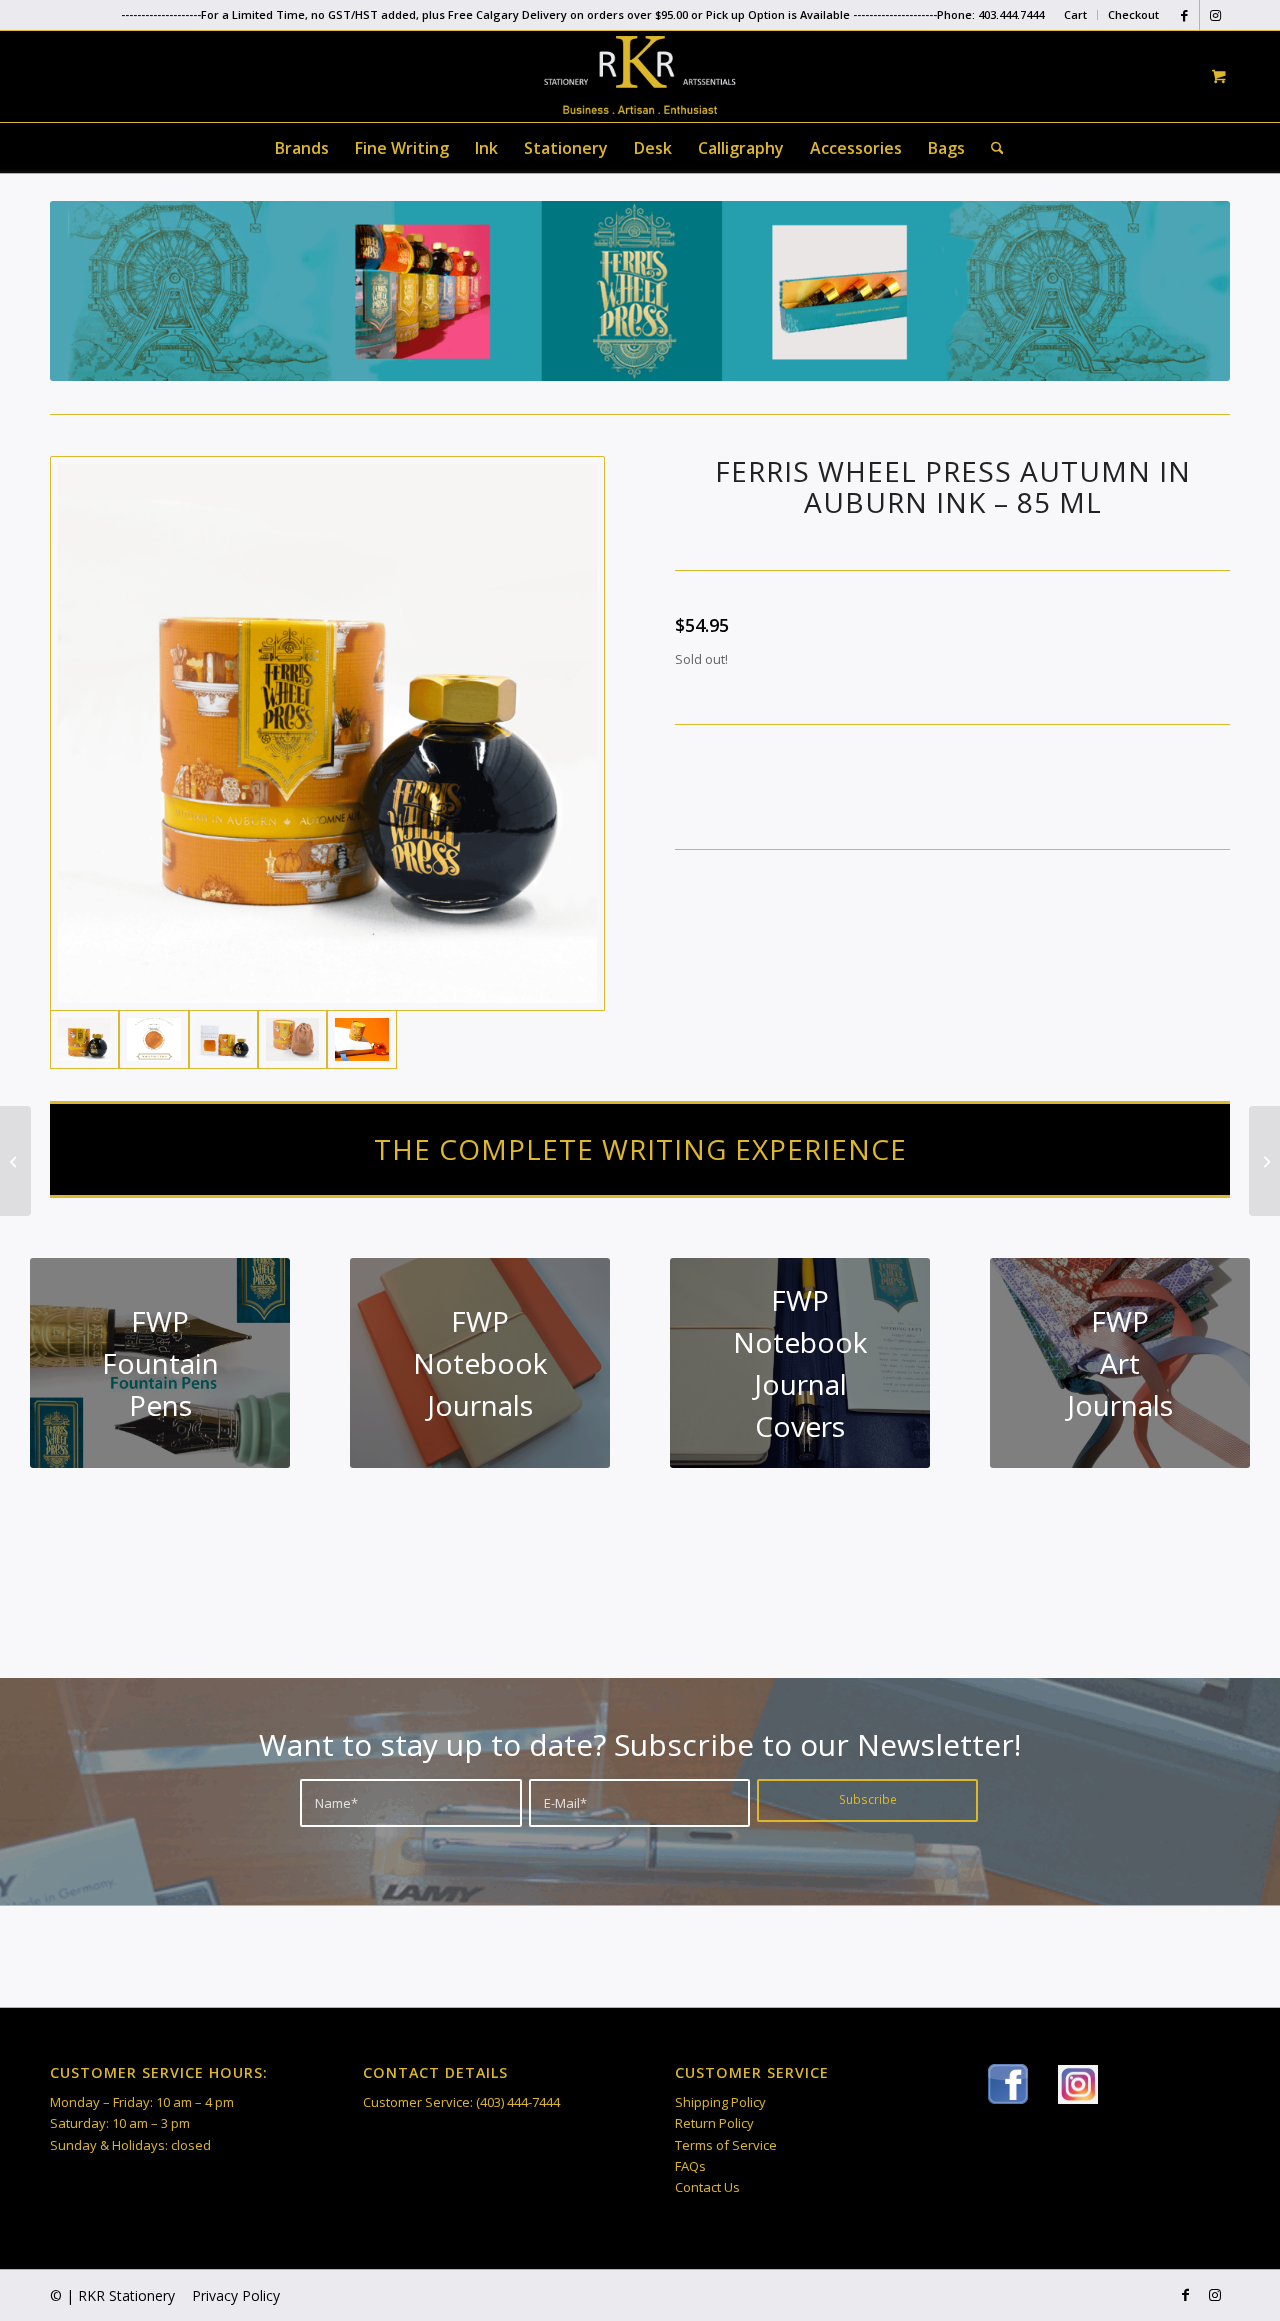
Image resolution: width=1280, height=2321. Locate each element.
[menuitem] (1076, 15)
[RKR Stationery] (640, 75)
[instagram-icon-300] (1078, 2084)
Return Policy (714, 2123)
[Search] (991, 148)
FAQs (690, 2166)
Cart (1075, 14)
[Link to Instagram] (1215, 15)
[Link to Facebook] (1184, 15)
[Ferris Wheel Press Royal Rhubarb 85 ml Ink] (15, 1161)
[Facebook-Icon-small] (1008, 2084)
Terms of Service (726, 2145)
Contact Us (707, 2187)
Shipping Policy (720, 2102)
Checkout (1133, 14)
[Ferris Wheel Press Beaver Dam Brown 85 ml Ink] (1264, 1161)
